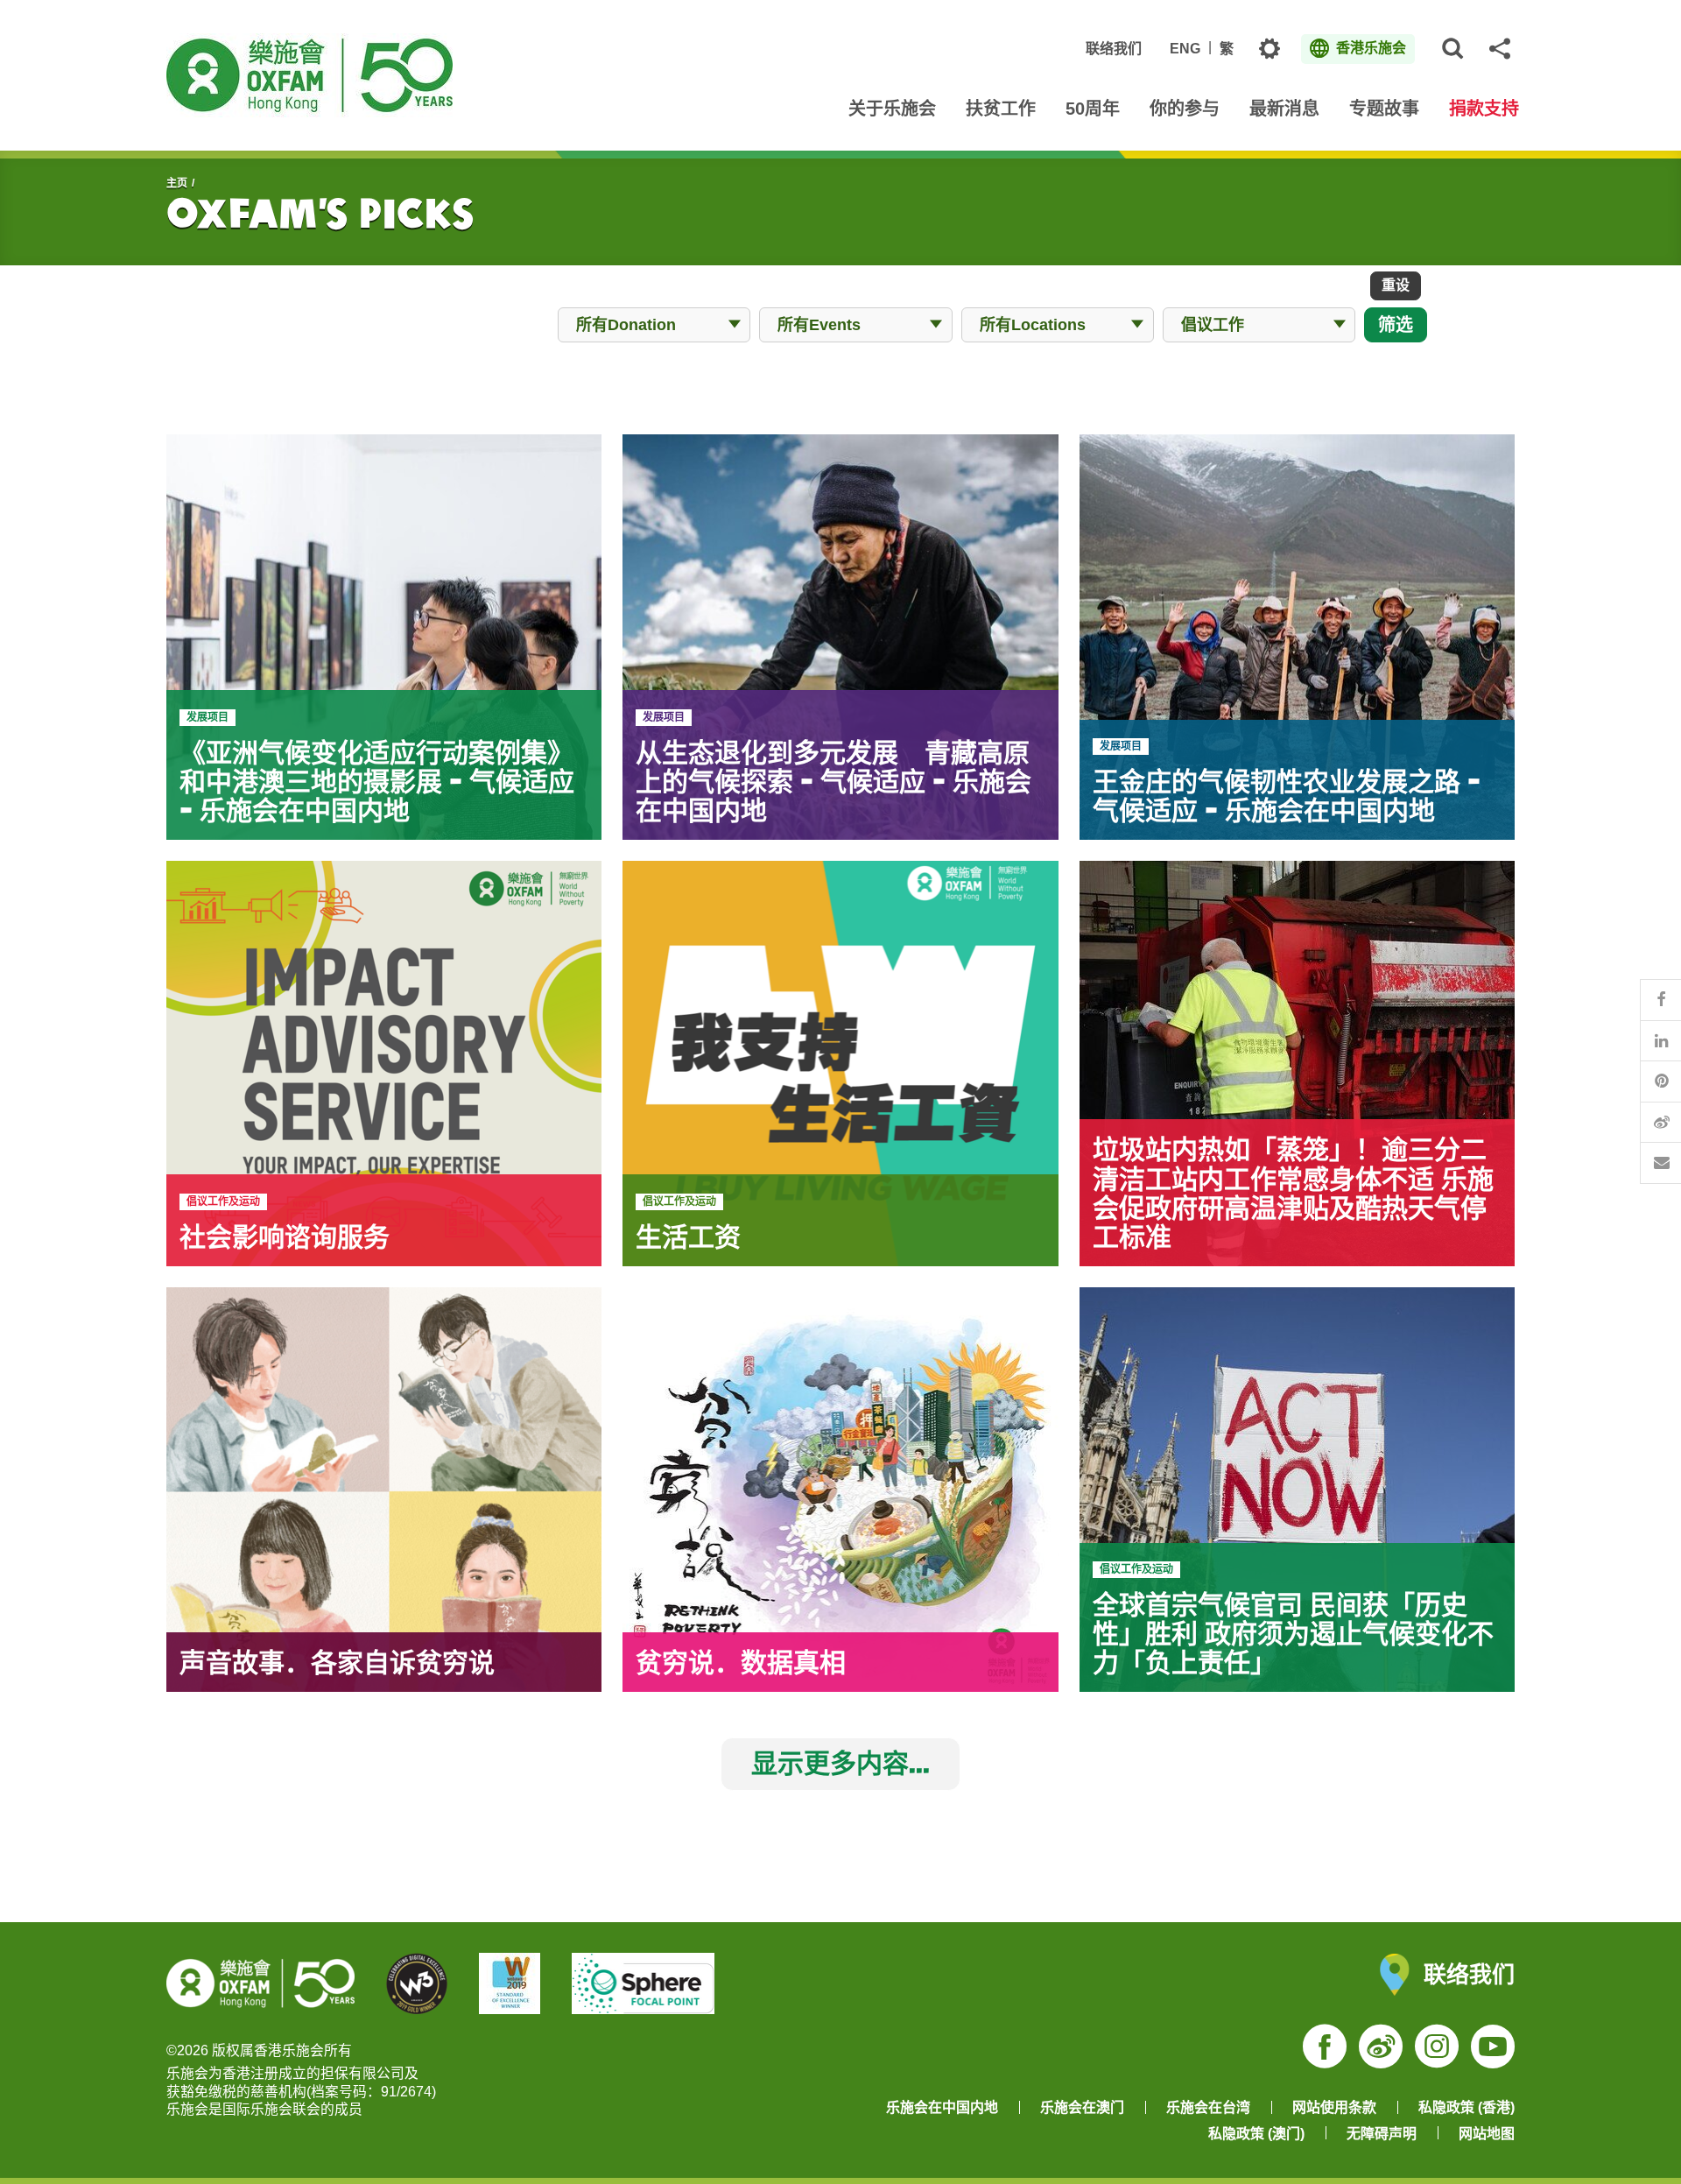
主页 (177, 183)
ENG (1185, 49)
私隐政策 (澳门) (1256, 2134)
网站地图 (1487, 2134)
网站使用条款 (1334, 2107)
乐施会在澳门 (1082, 2107)
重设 (1396, 285)
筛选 (1396, 324)
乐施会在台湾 (1208, 2107)
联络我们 (1114, 49)
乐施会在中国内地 (942, 2107)
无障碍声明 (1382, 2134)
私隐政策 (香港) (1466, 2107)
